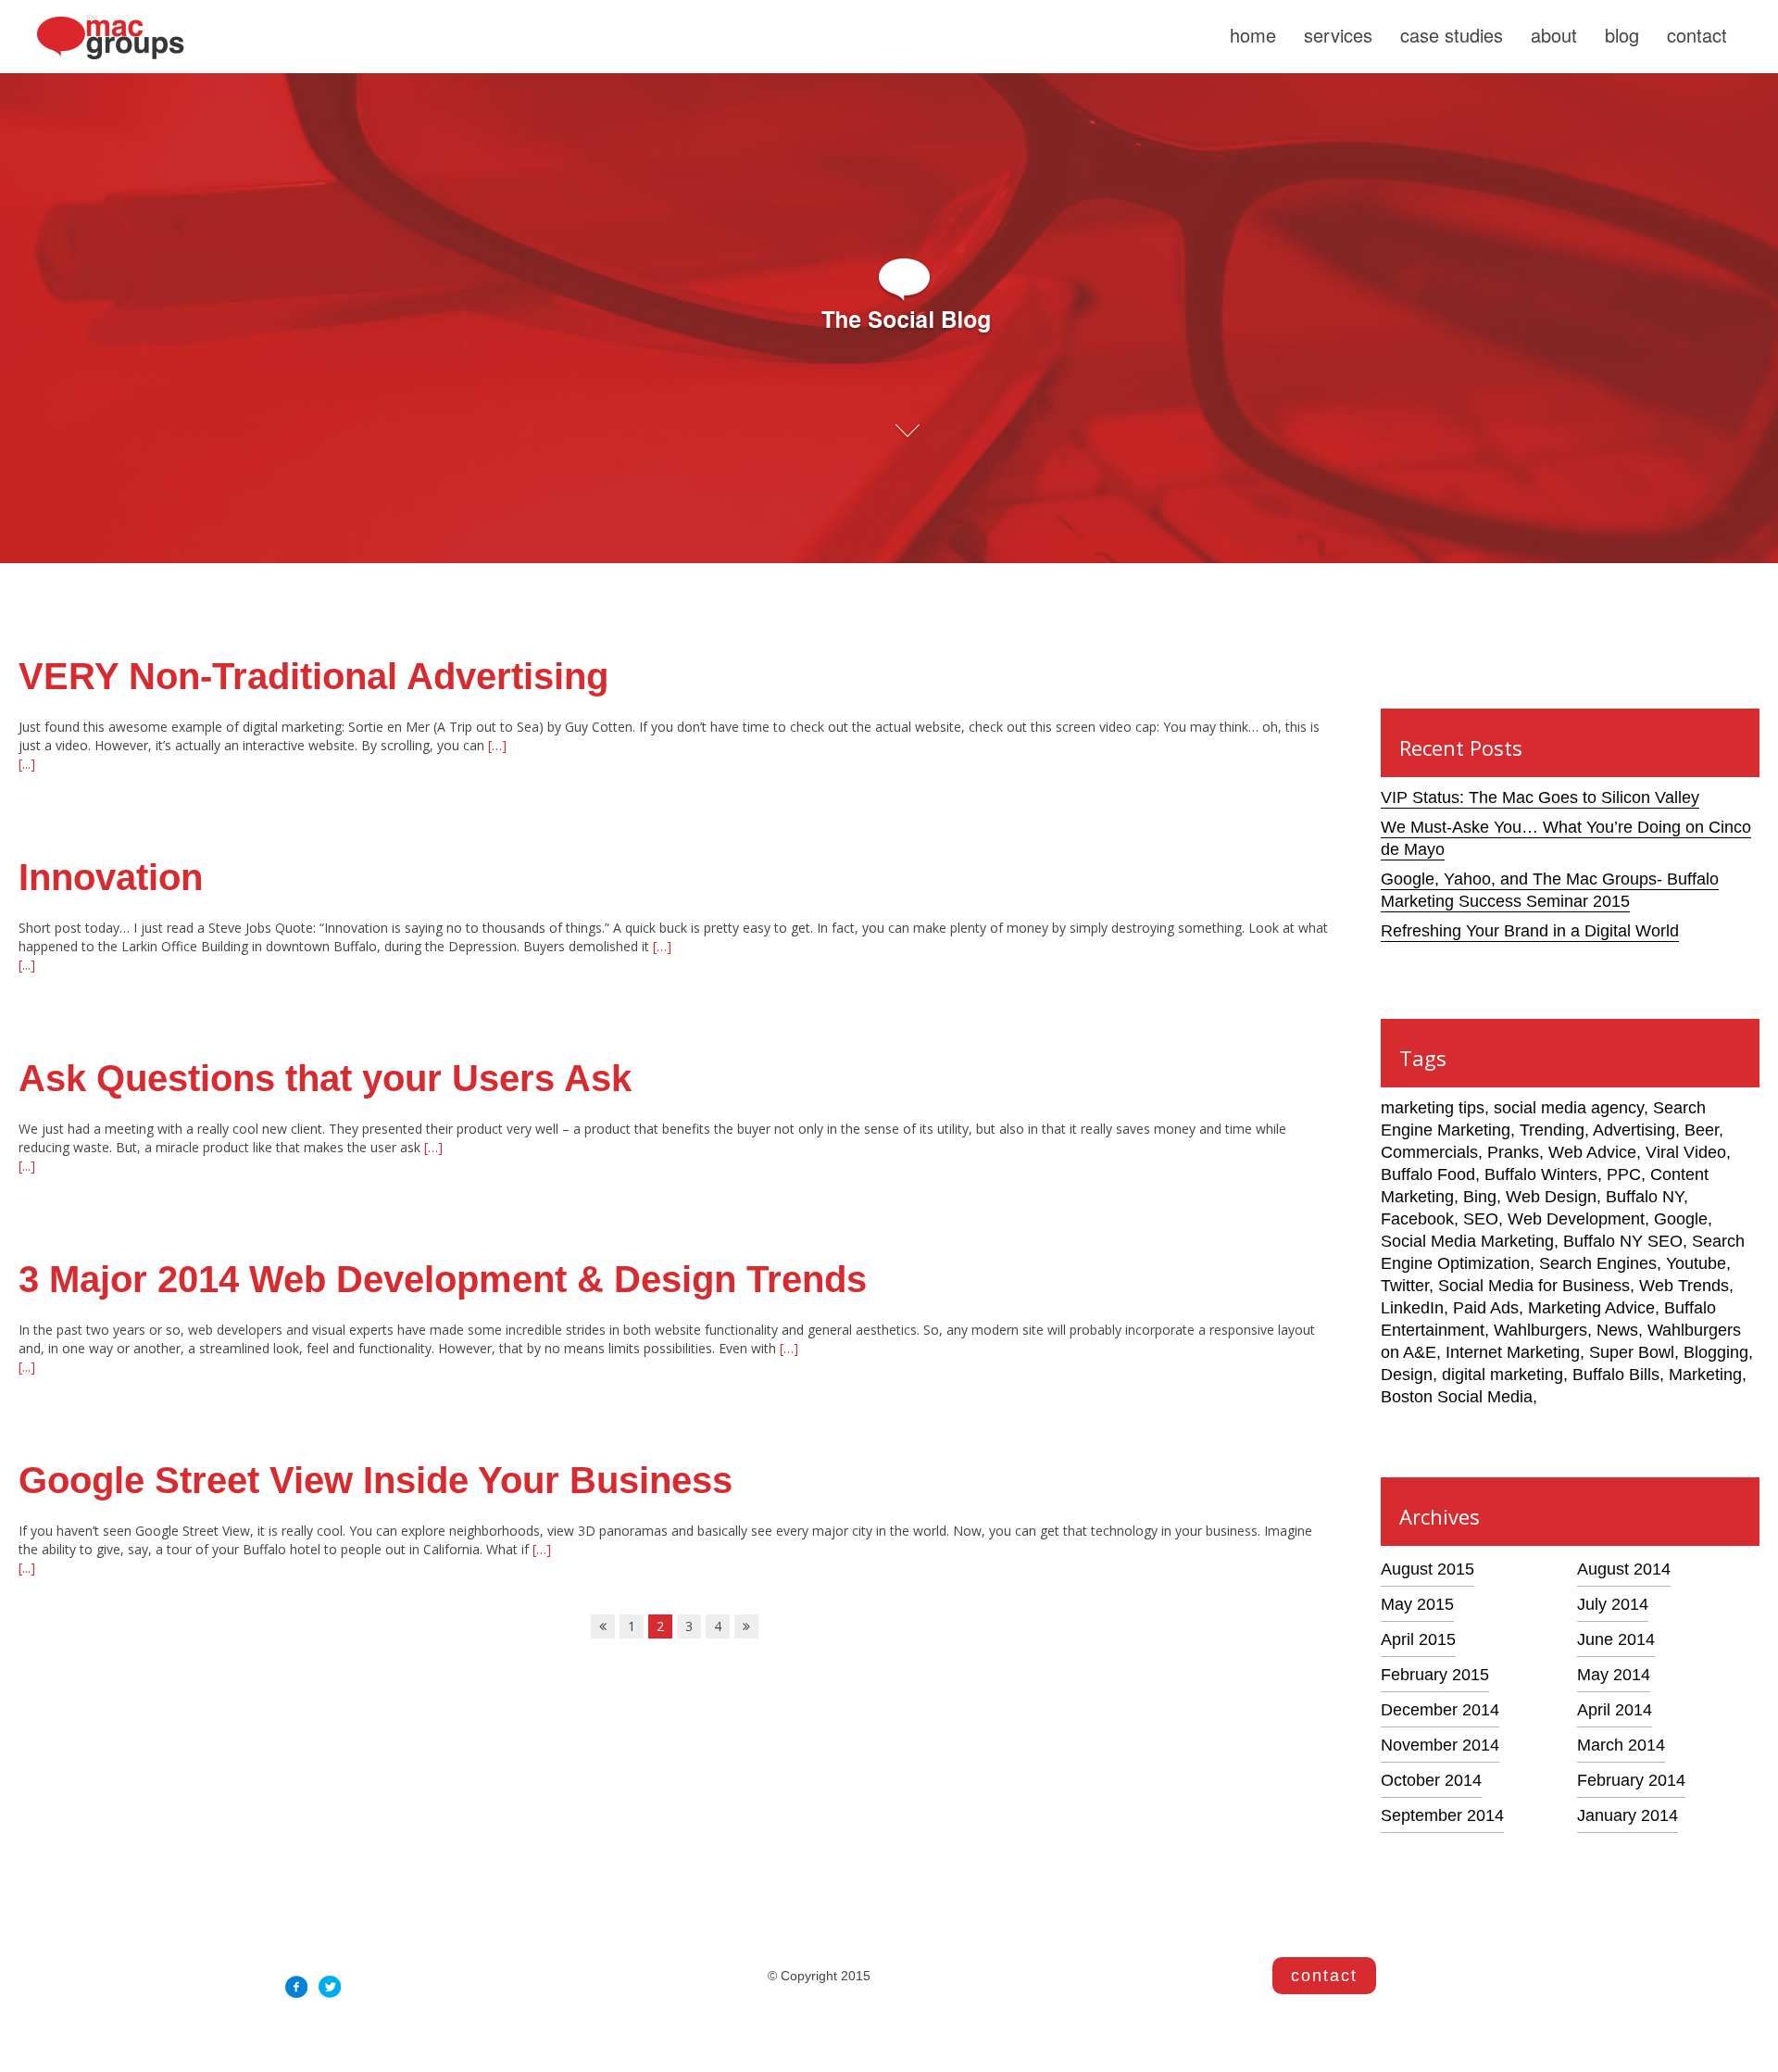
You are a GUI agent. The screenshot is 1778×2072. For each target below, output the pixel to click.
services (1338, 35)
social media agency (1569, 1108)
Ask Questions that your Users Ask (325, 1078)
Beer (1702, 1130)
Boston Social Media (1457, 1397)
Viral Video (1686, 1152)
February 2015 (1435, 1675)
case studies (1452, 35)
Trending (1552, 1130)
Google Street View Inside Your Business (376, 1480)
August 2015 (1427, 1569)
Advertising (1634, 1130)
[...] (27, 764)
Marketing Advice (1591, 1308)
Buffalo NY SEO (1623, 1241)
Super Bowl (1632, 1352)
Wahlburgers (1540, 1330)
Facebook (1417, 1219)
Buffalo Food (1428, 1174)
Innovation (111, 877)
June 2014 (1616, 1639)
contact (1697, 35)
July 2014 (1613, 1604)
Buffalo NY (1645, 1197)
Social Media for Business (1534, 1286)
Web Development (1576, 1219)
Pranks (1513, 1152)
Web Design (1551, 1197)
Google (1681, 1219)
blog (1622, 35)
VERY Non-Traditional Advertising (313, 676)
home (1253, 35)
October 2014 (1431, 1780)
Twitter (1405, 1286)
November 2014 (1440, 1745)
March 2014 (1621, 1745)
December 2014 (1440, 1710)
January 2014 (1628, 1815)
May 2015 (1417, 1604)
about (1554, 35)
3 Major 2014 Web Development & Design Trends (443, 1279)
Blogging (1716, 1352)
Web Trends (1684, 1286)
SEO (1481, 1219)
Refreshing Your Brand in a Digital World (1530, 931)
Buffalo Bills (1616, 1375)
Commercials (1429, 1152)
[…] (495, 745)
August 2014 (1624, 1569)
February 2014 (1631, 1780)
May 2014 (1614, 1675)
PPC (1624, 1174)
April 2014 (1615, 1710)
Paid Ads (1486, 1308)
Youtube (1696, 1263)
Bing (1480, 1197)
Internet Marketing (1513, 1352)
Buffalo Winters (1541, 1174)
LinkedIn (1412, 1308)
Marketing (1705, 1375)
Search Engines (1598, 1263)
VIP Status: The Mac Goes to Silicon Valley (1540, 797)
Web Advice (1592, 1152)
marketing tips (1433, 1108)
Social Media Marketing (1467, 1241)
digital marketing (1503, 1375)
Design (1407, 1375)
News (1617, 1330)
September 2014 (1442, 1815)
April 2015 (1418, 1639)
